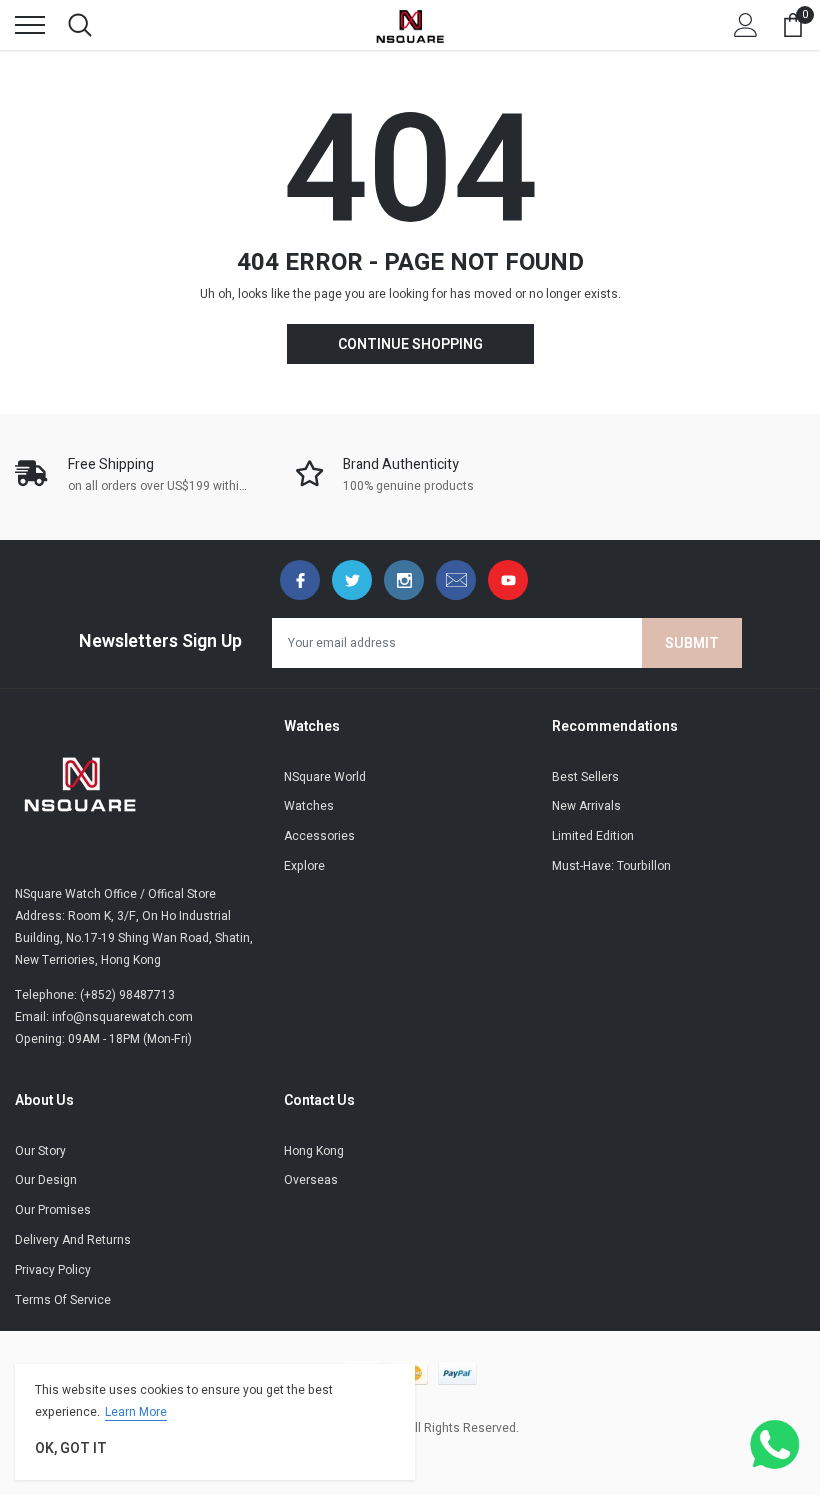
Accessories (319, 836)
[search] (80, 25)
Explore (304, 866)
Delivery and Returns (73, 1240)
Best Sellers (585, 777)
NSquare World (325, 777)
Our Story (40, 1151)
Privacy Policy (53, 1270)
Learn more (136, 1412)
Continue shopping (410, 344)
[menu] (30, 25)
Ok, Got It (71, 1448)
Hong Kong (314, 1151)
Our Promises (53, 1210)
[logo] (410, 25)
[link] (300, 580)
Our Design (46, 1180)
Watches (309, 806)
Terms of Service (63, 1300)
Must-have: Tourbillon (611, 866)
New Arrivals (586, 806)
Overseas (311, 1180)
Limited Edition (593, 836)
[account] (746, 25)
